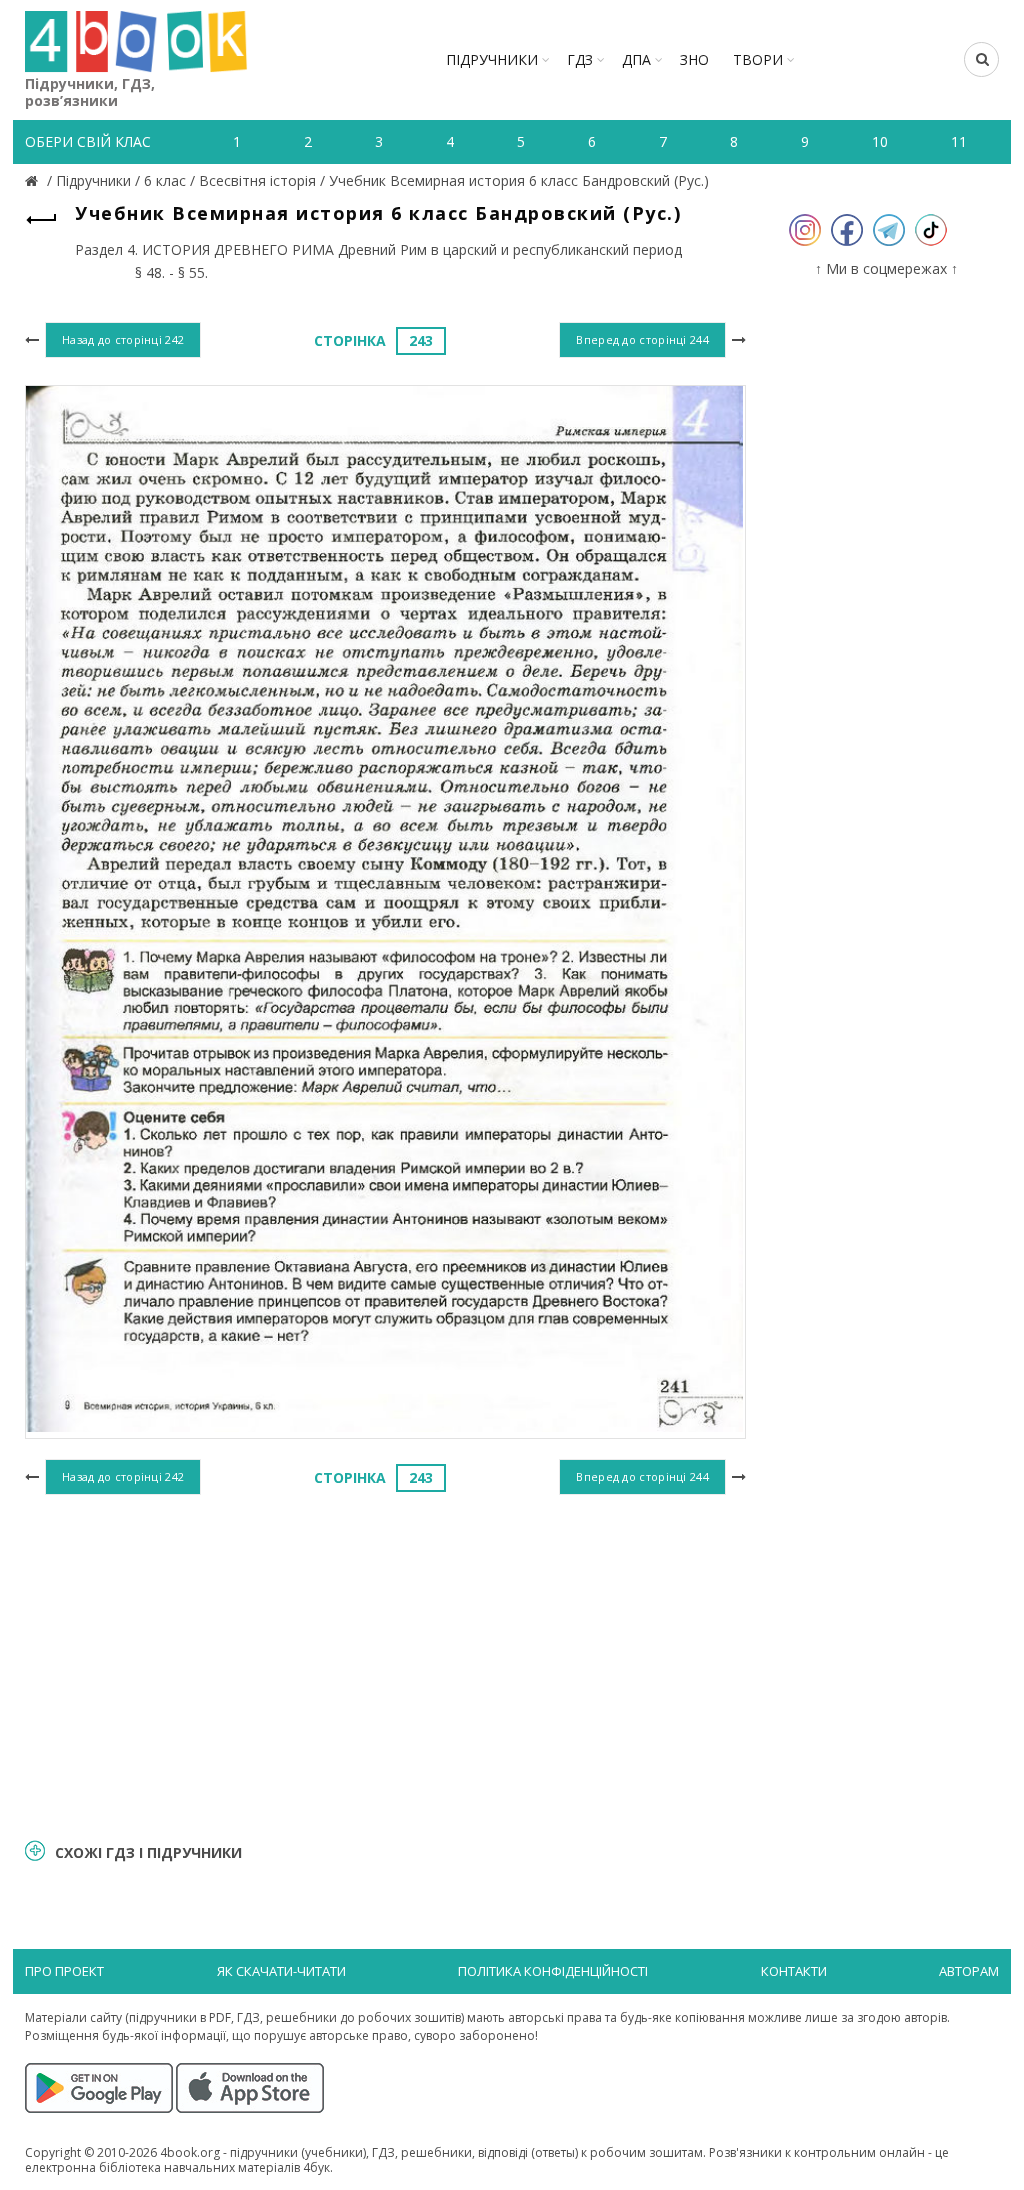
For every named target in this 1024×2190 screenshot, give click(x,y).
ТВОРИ (758, 59)
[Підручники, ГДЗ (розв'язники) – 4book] (34, 180)
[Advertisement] (385, 1664)
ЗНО (694, 59)
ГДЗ (580, 59)
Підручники (492, 59)
